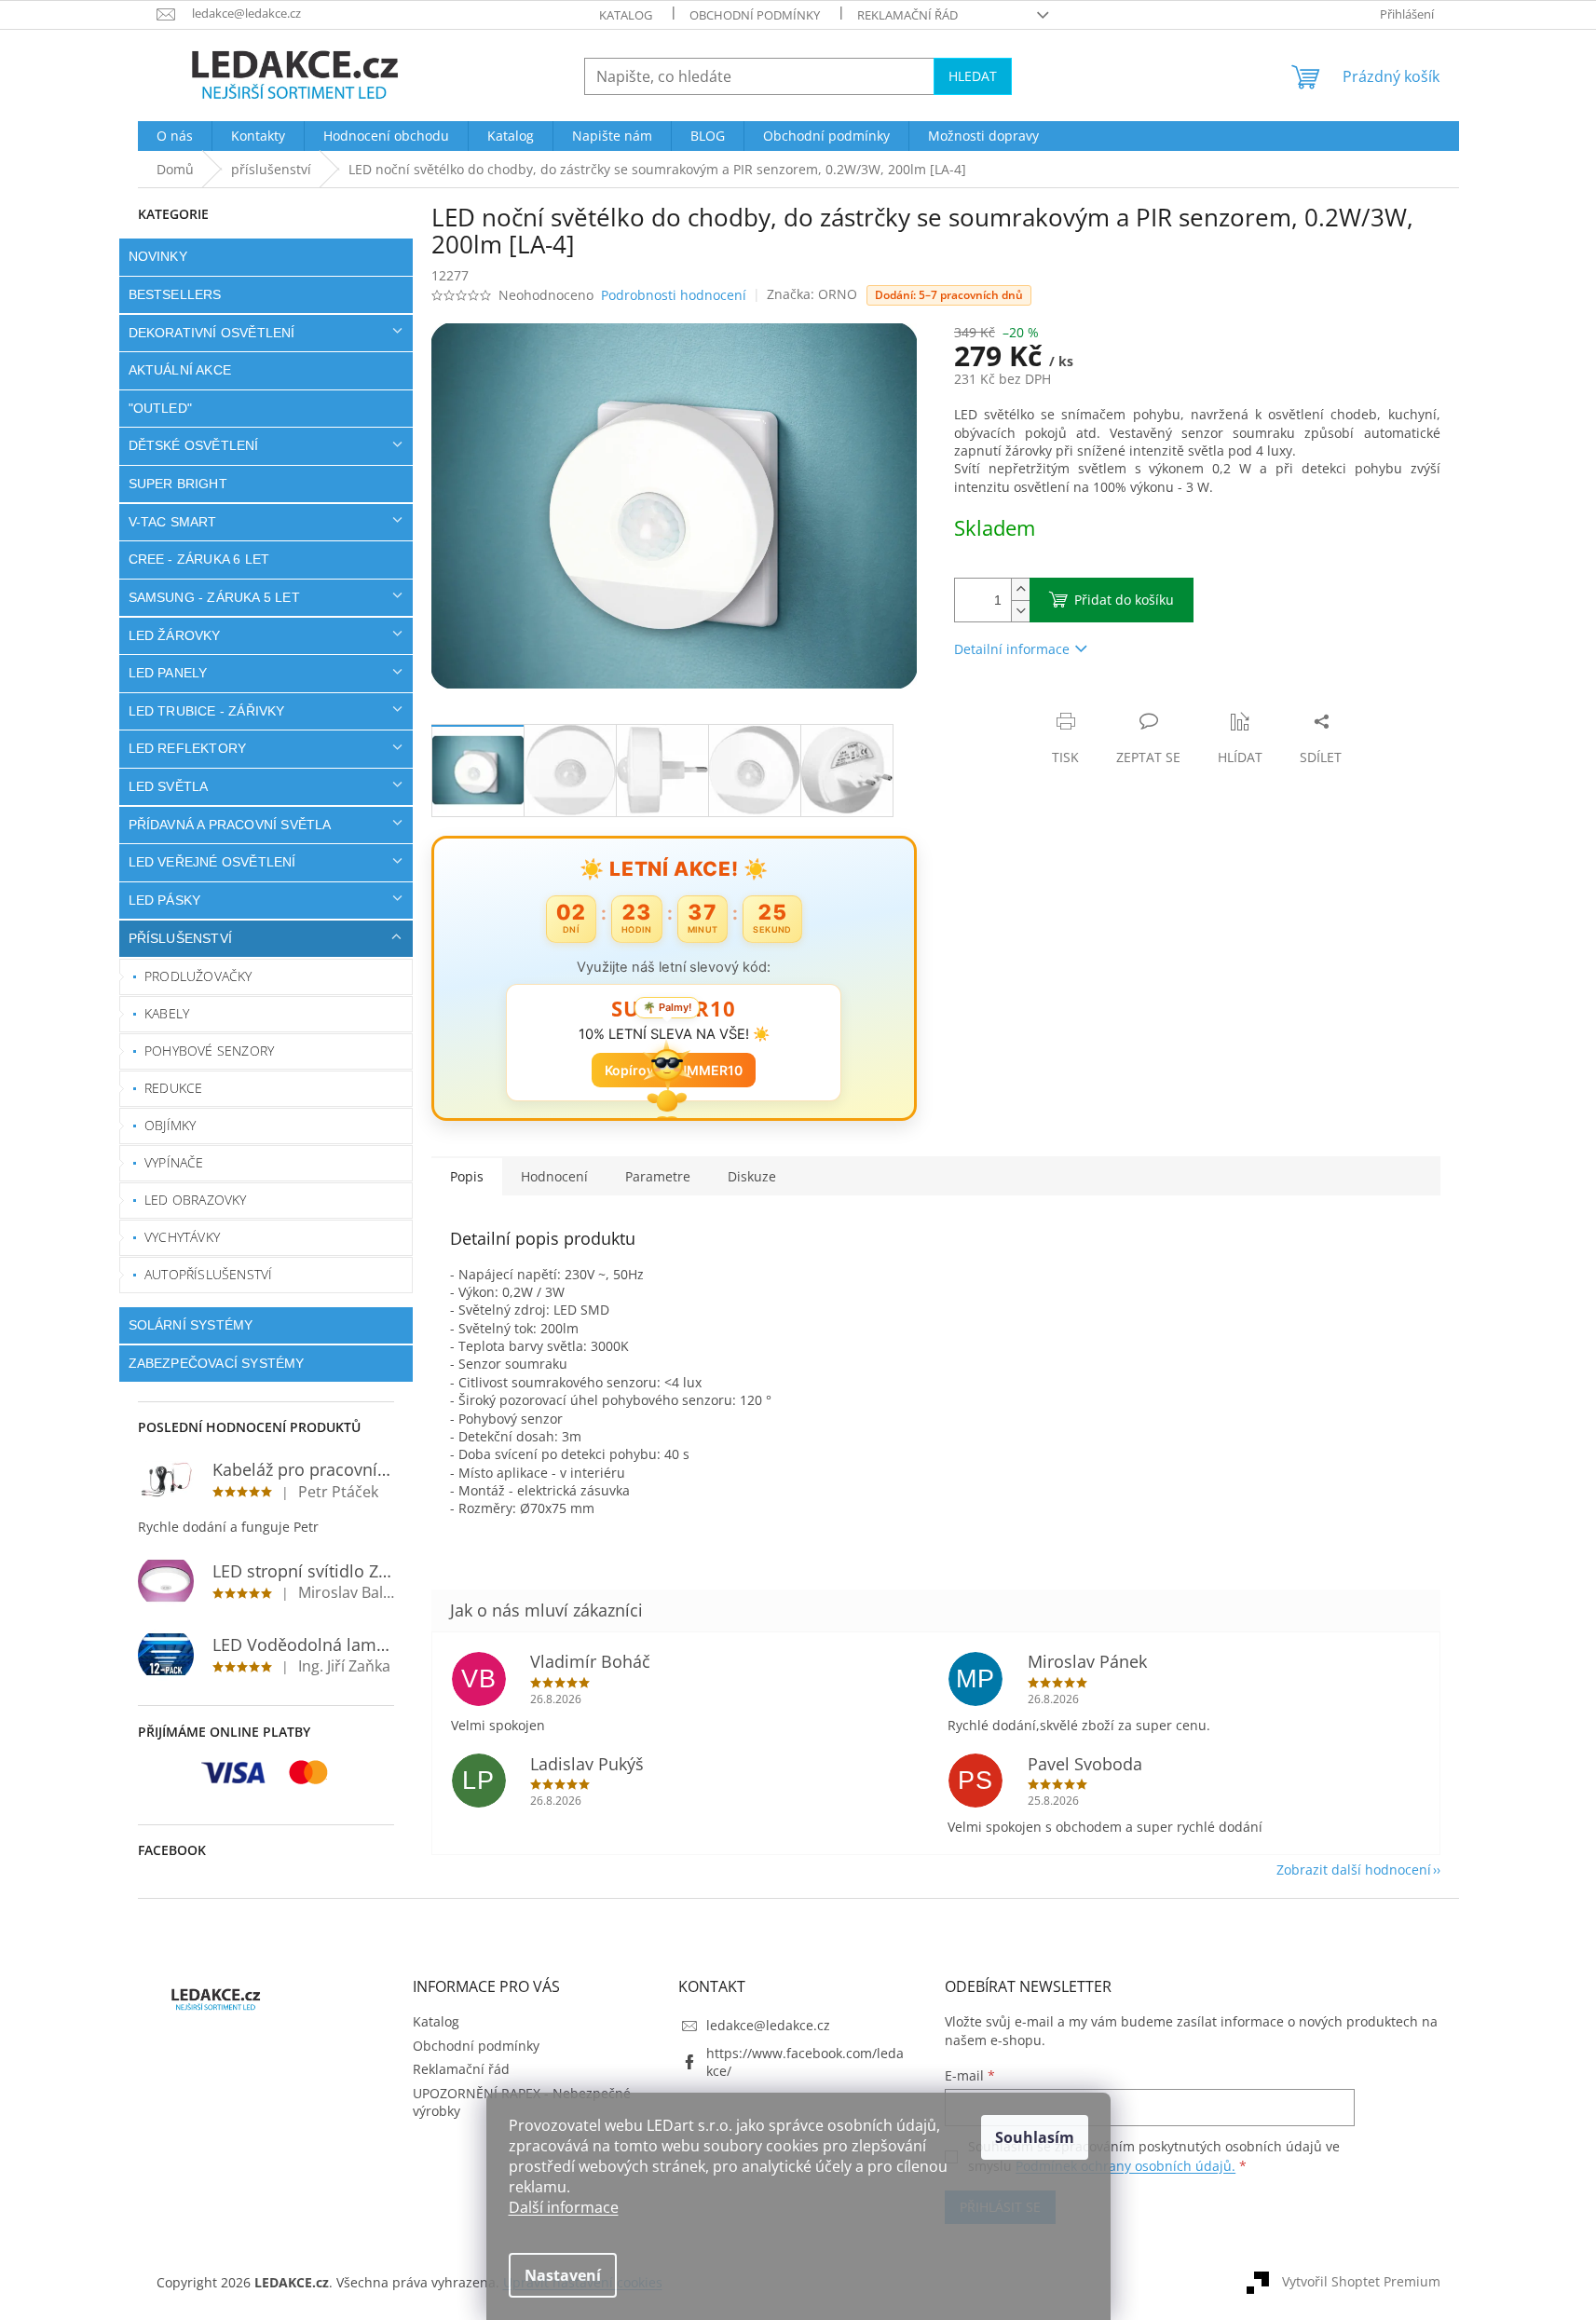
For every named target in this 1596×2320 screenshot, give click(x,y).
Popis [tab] (467, 1176)
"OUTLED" (161, 408)
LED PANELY (168, 673)
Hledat (973, 76)
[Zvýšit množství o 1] (1020, 589)
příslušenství (181, 938)
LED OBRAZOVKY (196, 1200)
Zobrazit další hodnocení (1354, 1870)
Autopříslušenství (208, 1274)
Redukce (173, 1088)
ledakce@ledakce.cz (768, 2025)
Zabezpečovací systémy (217, 1363)
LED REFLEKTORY (188, 748)
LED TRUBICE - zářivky (207, 711)
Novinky (158, 256)
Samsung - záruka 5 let (214, 597)
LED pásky (165, 900)
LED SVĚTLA (169, 786)
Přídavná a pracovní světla (230, 825)
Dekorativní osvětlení (212, 333)
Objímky (170, 1125)
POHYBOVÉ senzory (209, 1051)
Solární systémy (191, 1325)
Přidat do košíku (1124, 600)
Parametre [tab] (658, 1176)
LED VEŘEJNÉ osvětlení (212, 862)
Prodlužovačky (198, 976)
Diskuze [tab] (752, 1176)
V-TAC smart (173, 522)
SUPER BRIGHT (178, 484)
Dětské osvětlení (194, 445)
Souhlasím (1035, 2137)
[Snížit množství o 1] (1020, 611)
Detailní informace (1012, 649)
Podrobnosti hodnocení (674, 295)
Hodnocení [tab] (554, 1176)
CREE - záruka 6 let (199, 559)
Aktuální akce (180, 370)
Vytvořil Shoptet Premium (1361, 2280)
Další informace (564, 2207)
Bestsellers (175, 294)
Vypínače (174, 1162)
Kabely (167, 1013)
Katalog (626, 15)
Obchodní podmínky (755, 15)
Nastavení (563, 2275)
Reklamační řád (907, 15)
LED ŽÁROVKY (175, 635)
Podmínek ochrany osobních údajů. (1125, 2166)
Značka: (812, 294)
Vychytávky (182, 1237)
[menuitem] (175, 136)
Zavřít (1054, 702)
